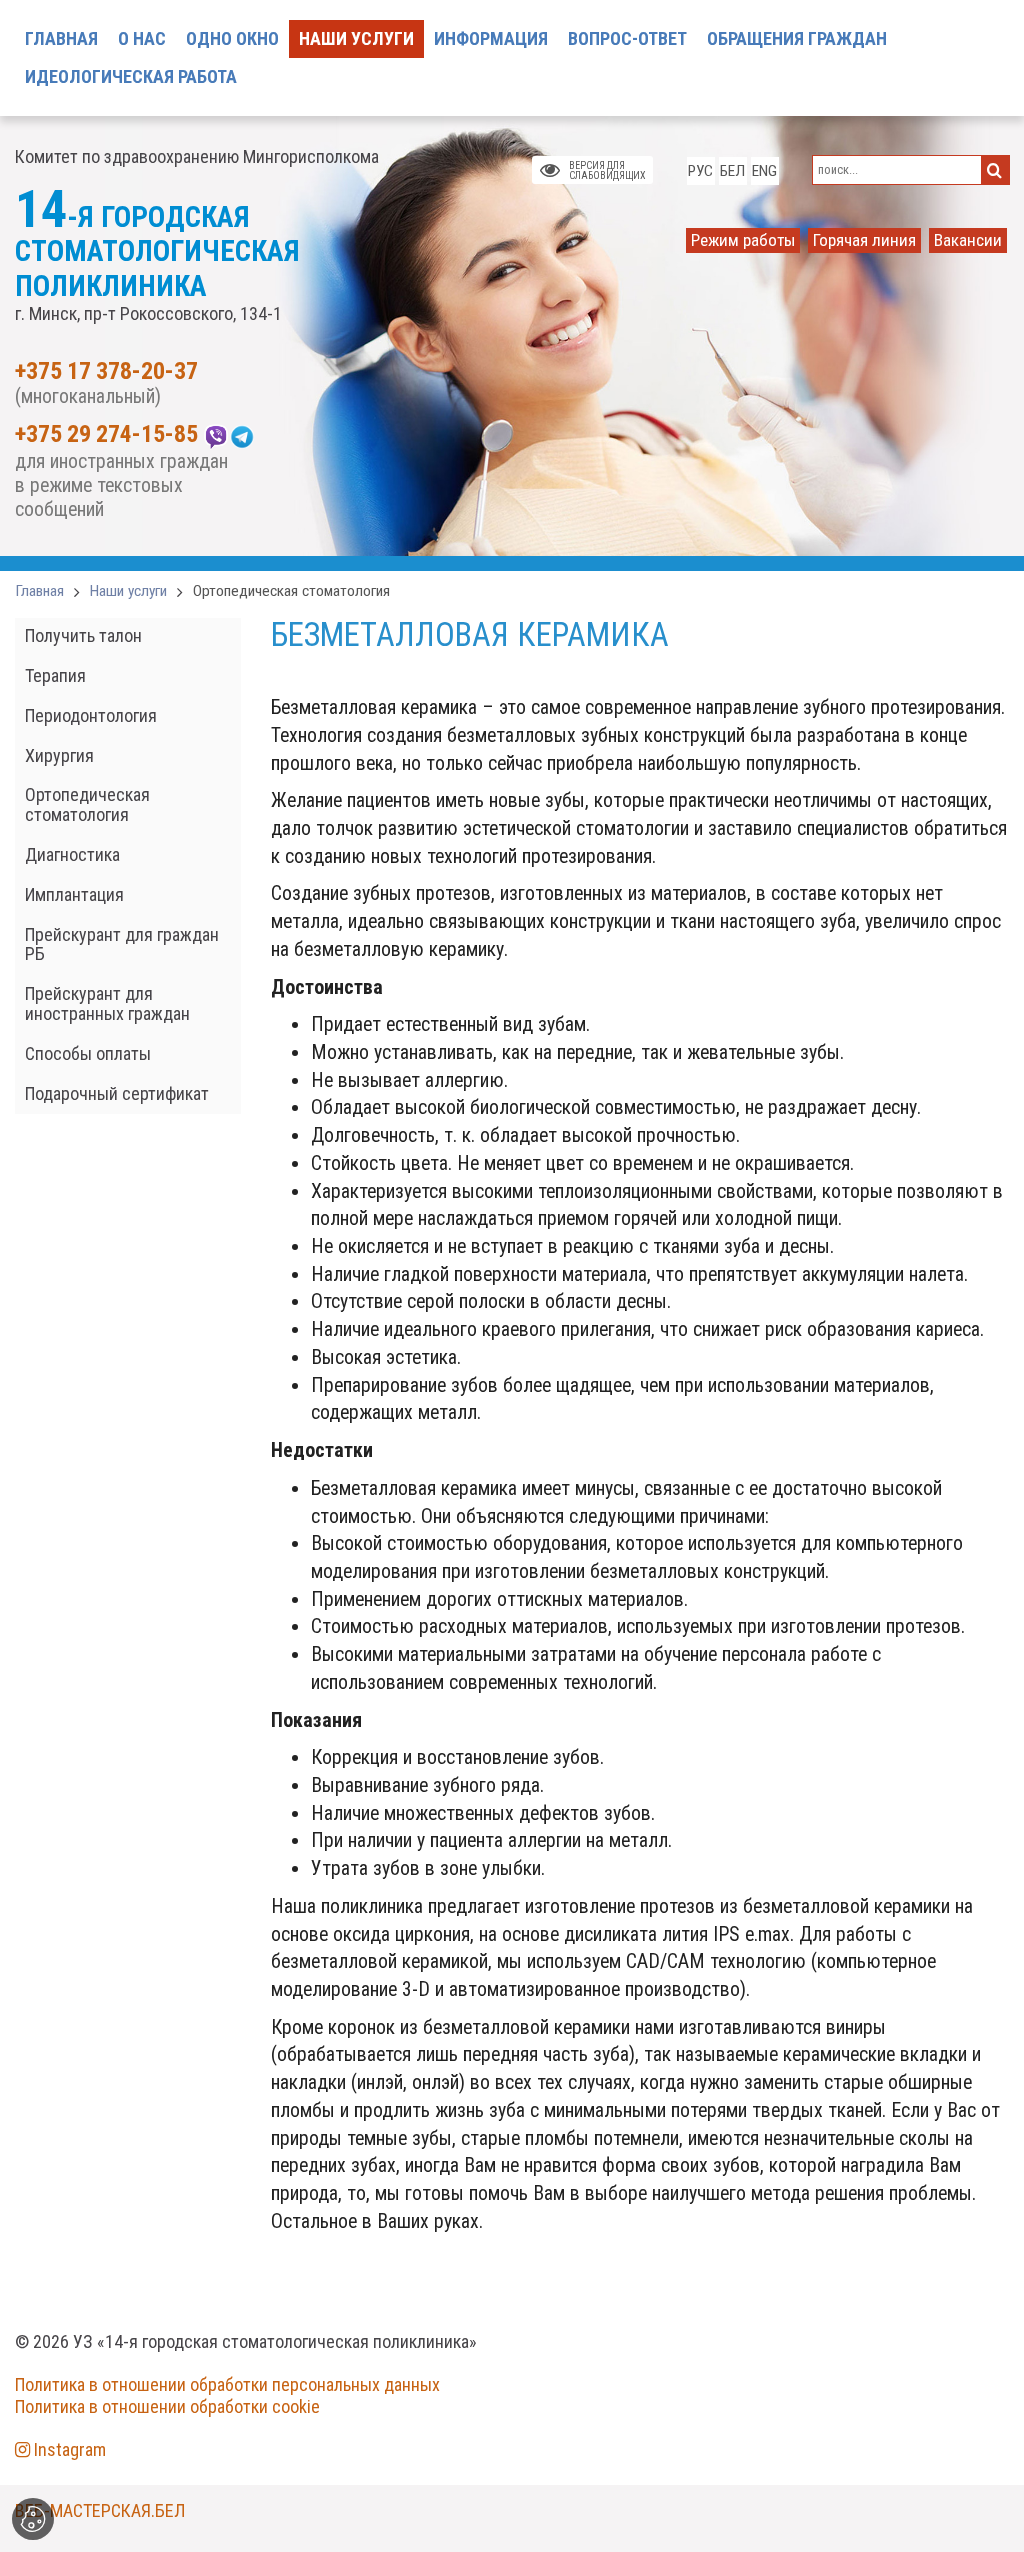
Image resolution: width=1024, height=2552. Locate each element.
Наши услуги (128, 591)
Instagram (68, 2449)
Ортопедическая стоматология (291, 591)
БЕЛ (732, 171)
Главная (39, 591)
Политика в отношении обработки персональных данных (227, 2384)
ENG (764, 171)
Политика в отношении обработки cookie (167, 2406)
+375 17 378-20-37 (106, 372)
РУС (700, 171)
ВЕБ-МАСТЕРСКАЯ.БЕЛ (100, 2510)
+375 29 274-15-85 (106, 435)
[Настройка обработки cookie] (33, 2519)
